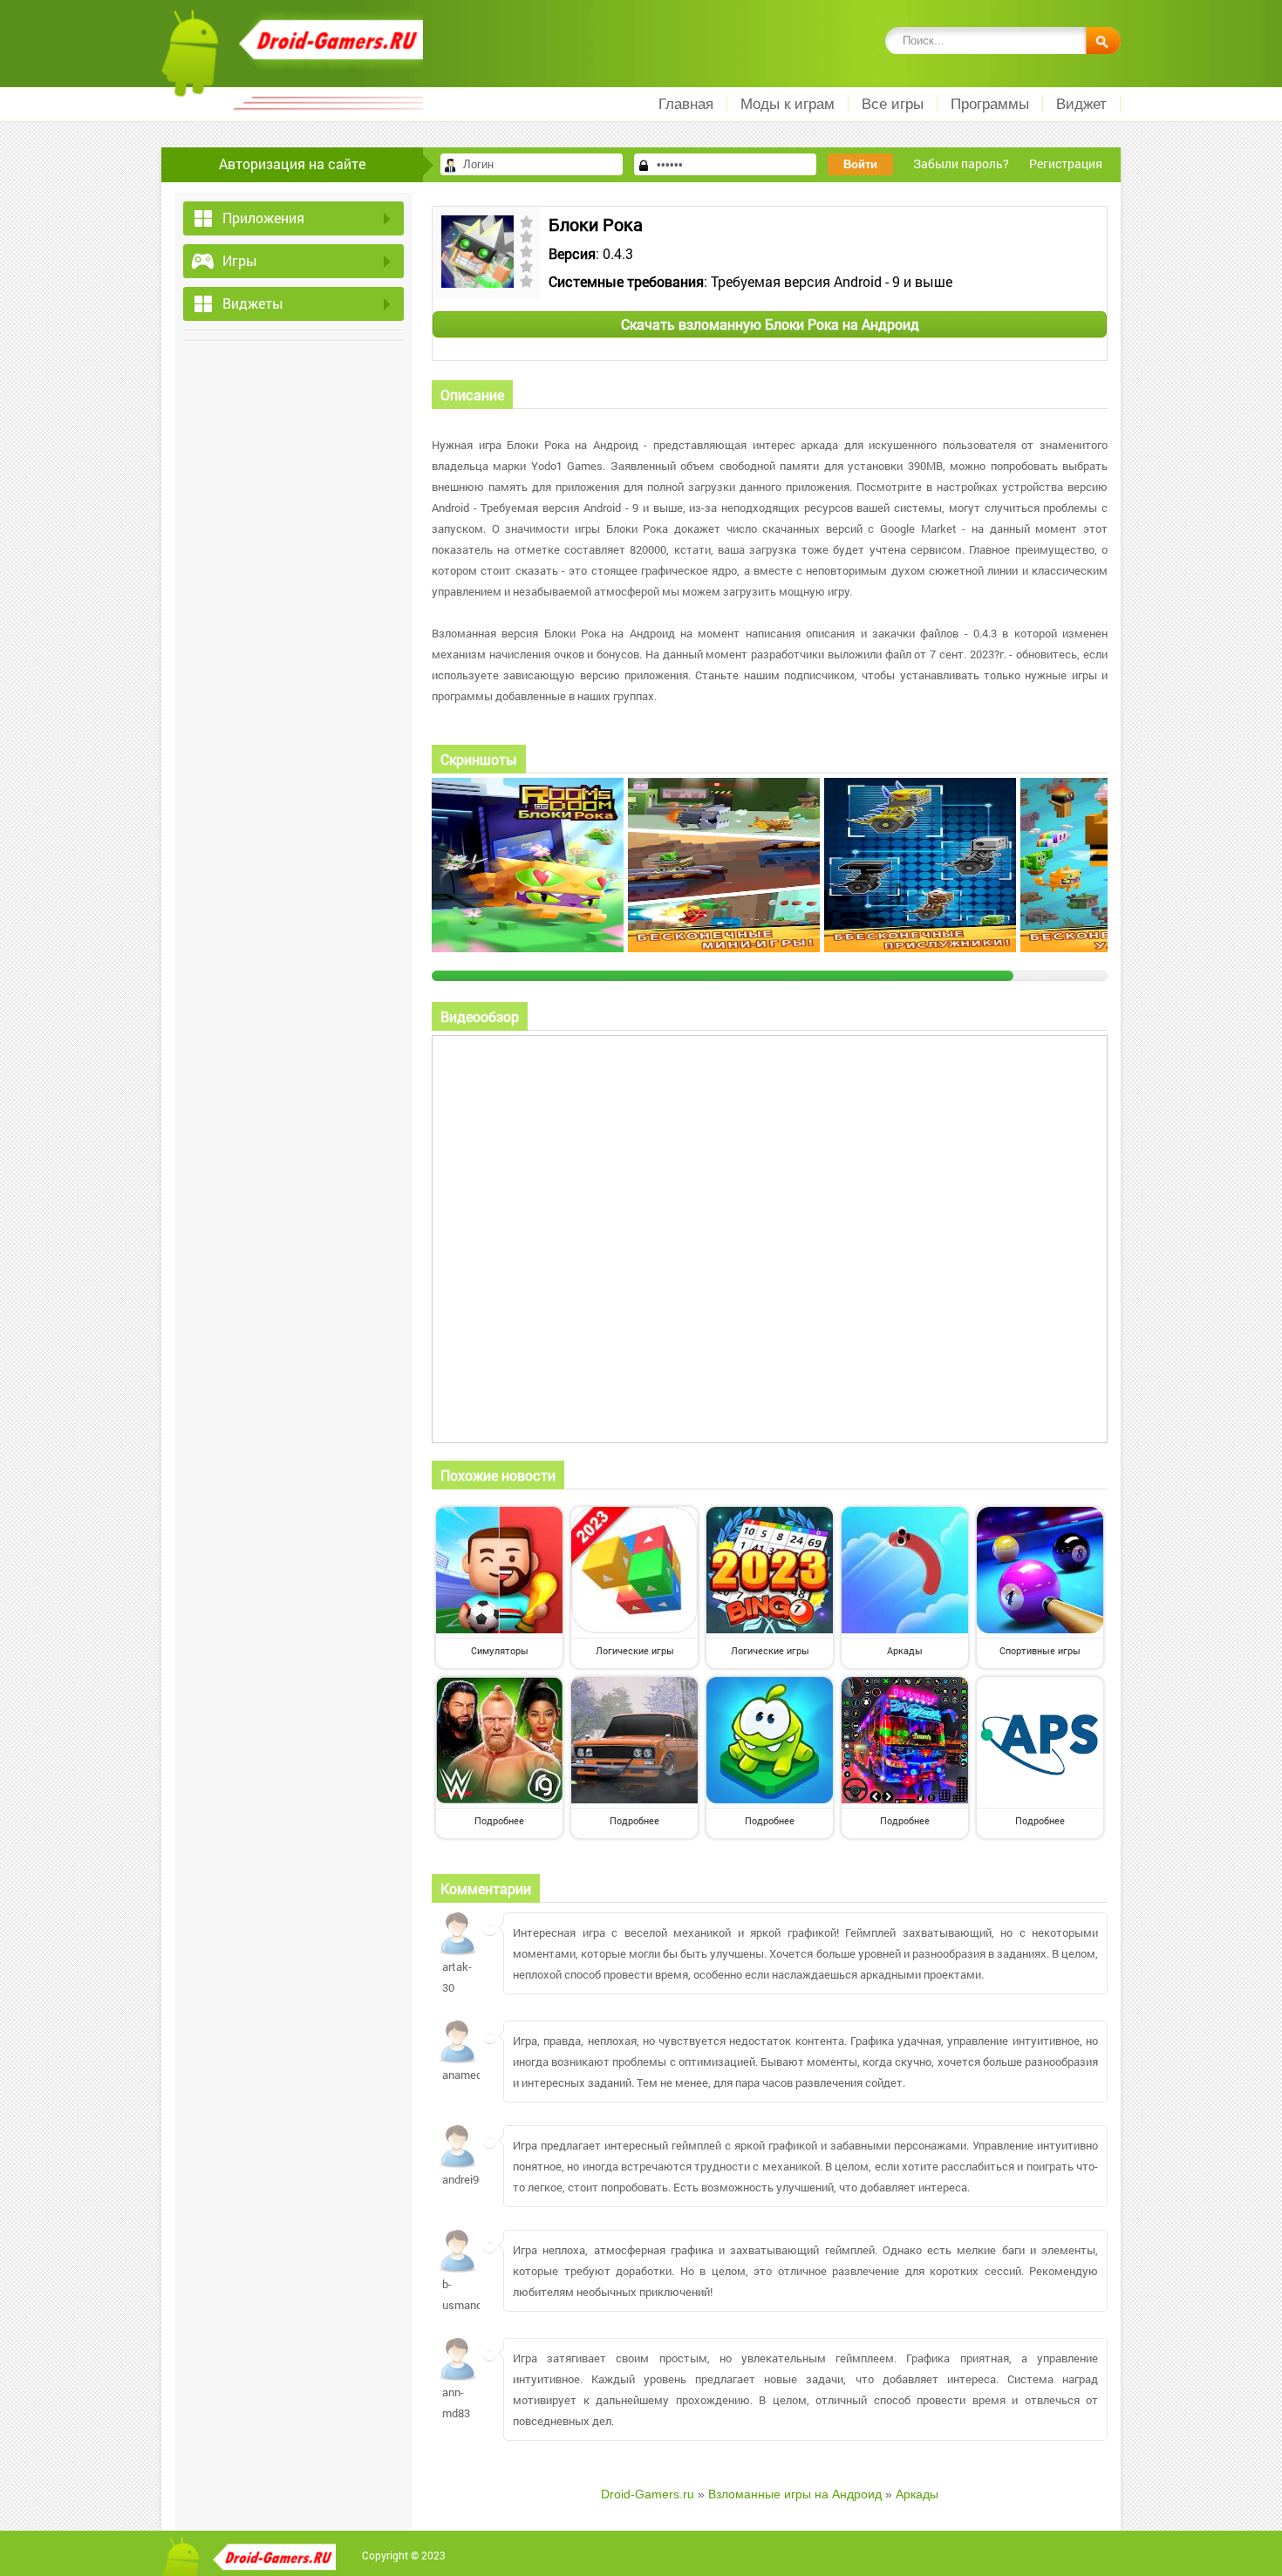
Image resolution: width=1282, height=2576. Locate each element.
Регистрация (1066, 164)
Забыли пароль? (961, 164)
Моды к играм (788, 104)
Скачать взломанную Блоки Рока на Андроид (770, 324)
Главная (686, 104)
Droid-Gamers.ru (648, 2494)
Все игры (893, 104)
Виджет (1081, 104)
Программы (990, 104)
